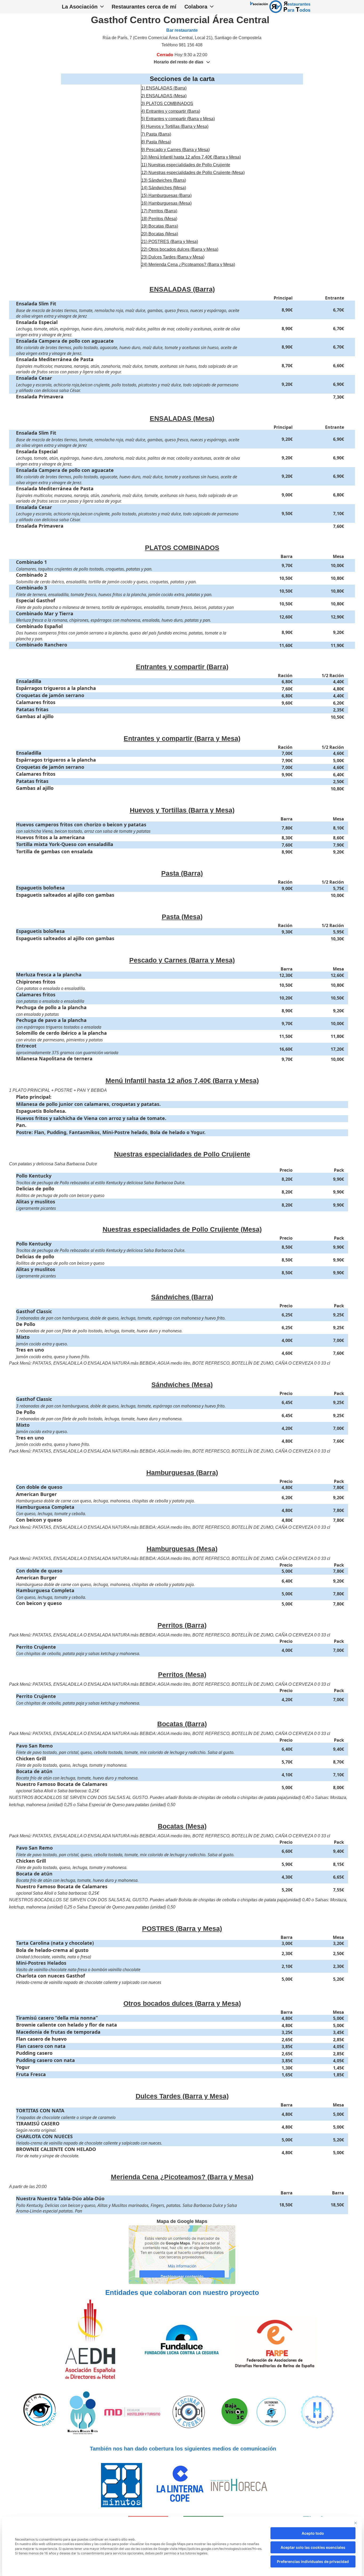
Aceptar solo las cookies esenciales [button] (313, 2547)
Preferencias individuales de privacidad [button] (313, 2561)
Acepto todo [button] (313, 2533)
